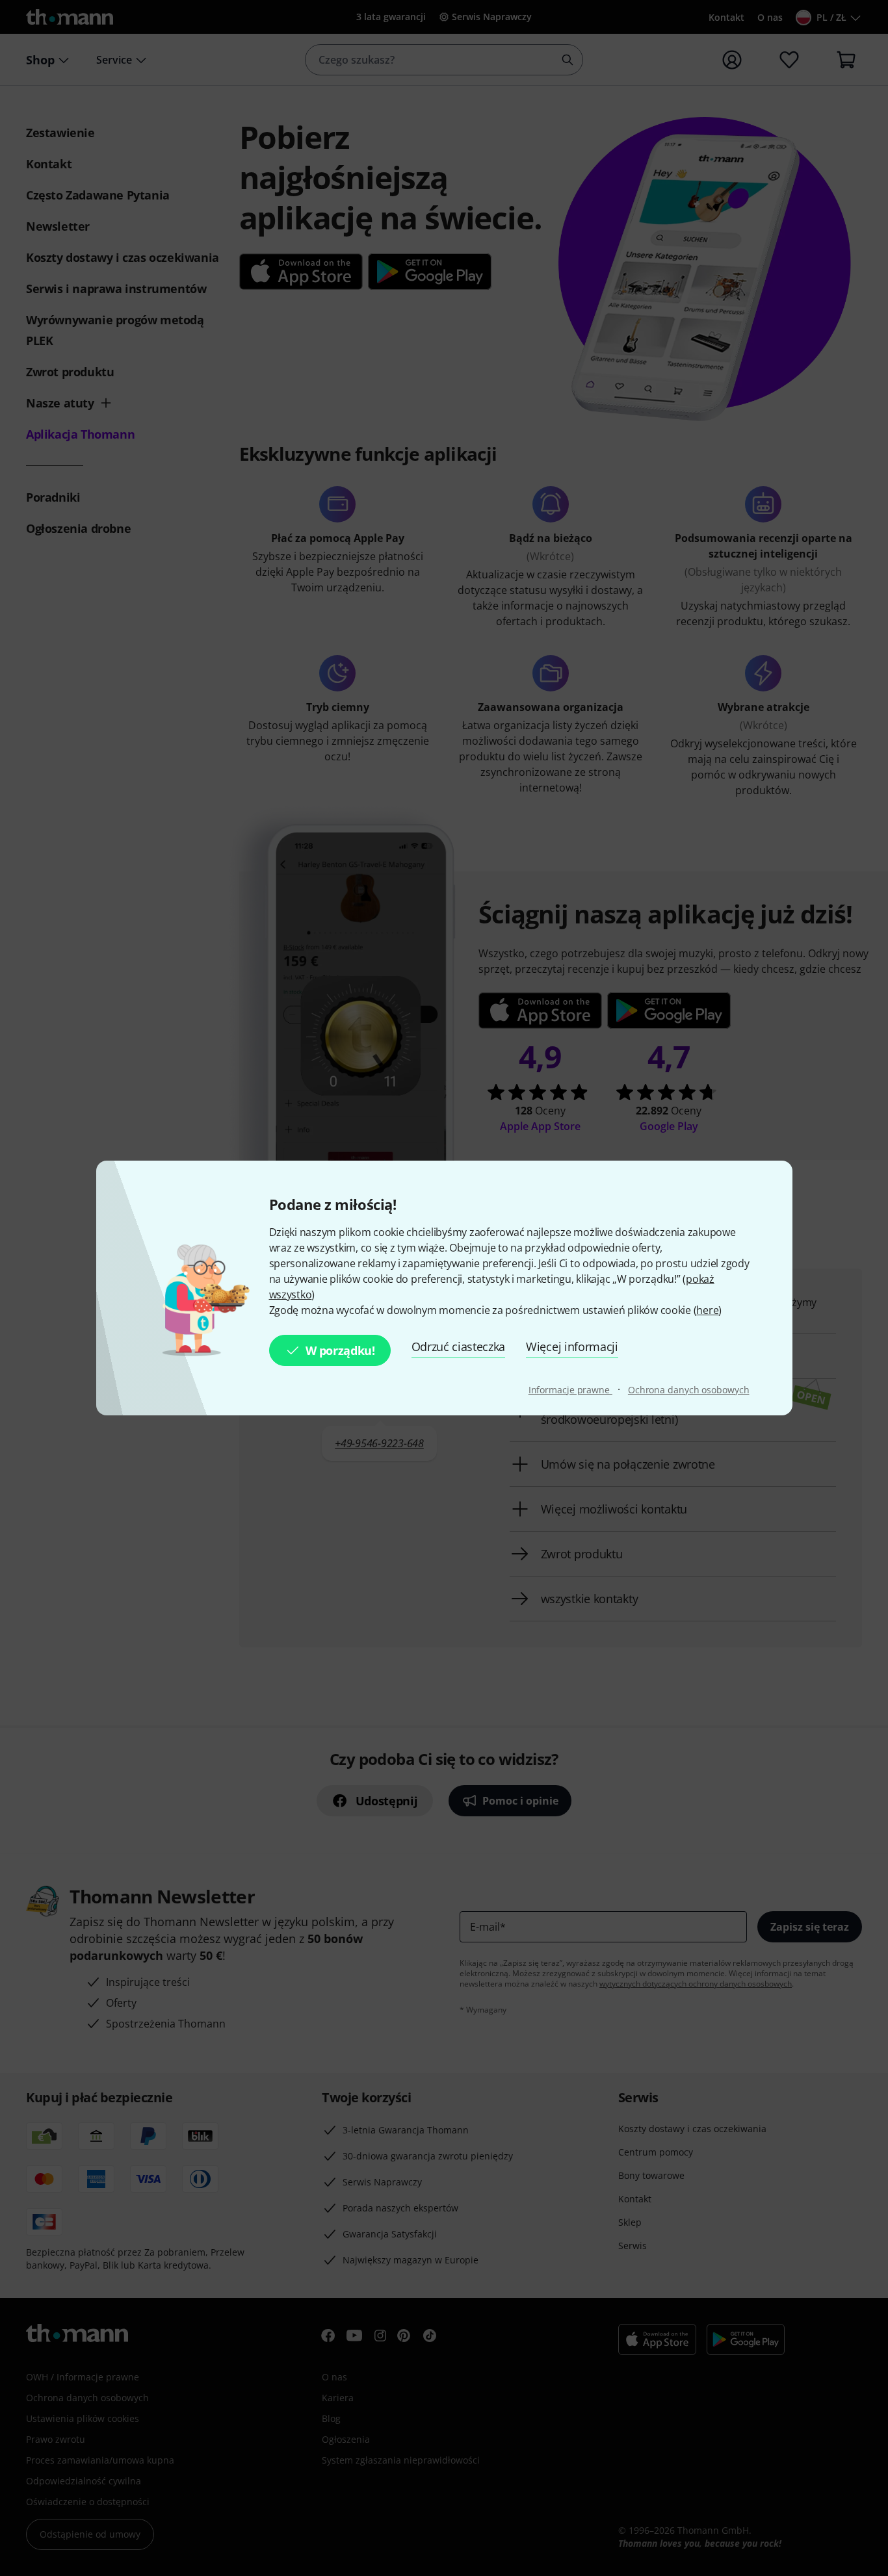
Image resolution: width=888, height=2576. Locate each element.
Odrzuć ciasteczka (459, 1346)
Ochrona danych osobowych (689, 1390)
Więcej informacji (572, 1346)
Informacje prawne (570, 1390)
